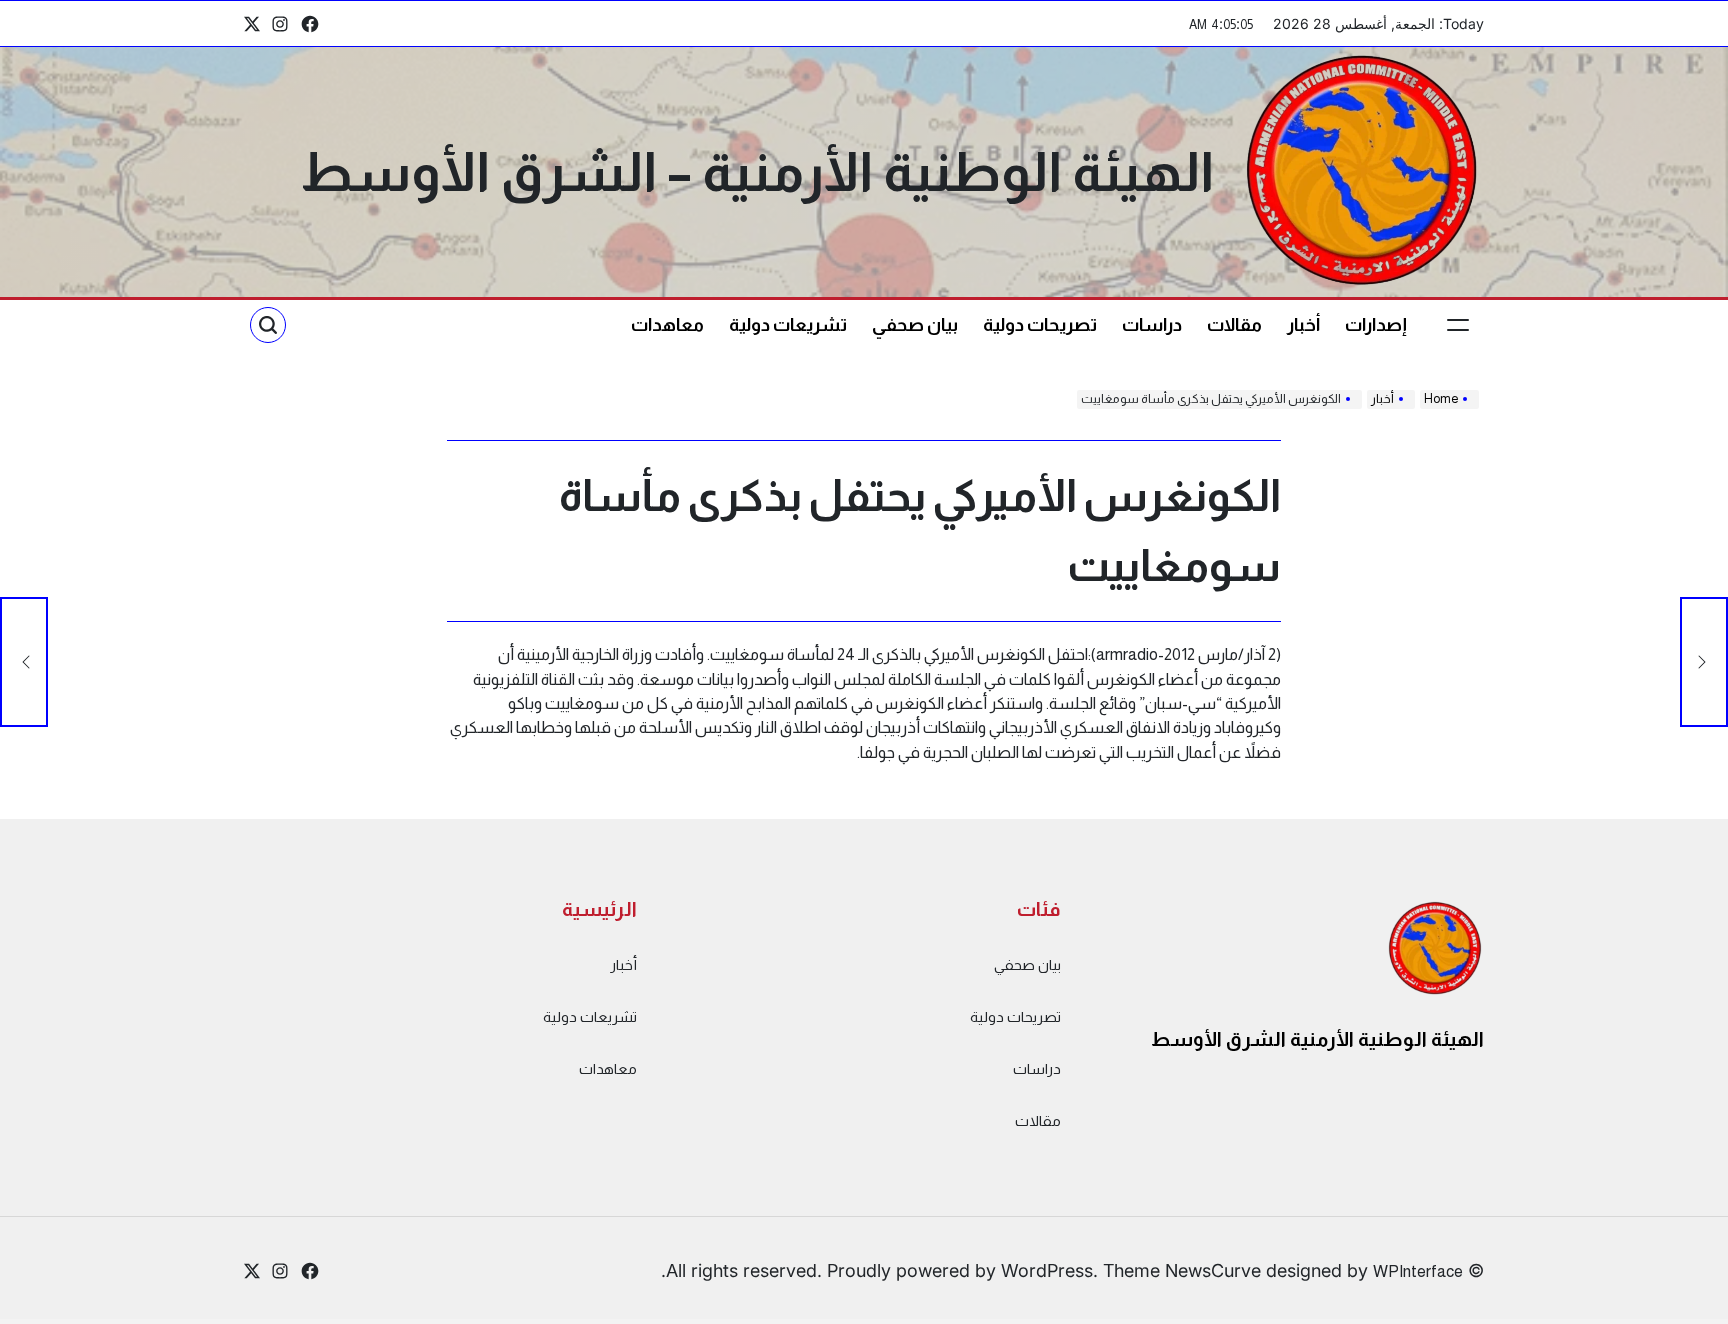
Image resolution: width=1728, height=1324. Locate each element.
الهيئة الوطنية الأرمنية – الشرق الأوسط (757, 172)
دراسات (1152, 325)
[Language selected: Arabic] (1678, 1304)
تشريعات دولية (788, 325)
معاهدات (667, 325)
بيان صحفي (915, 325)
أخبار (1303, 325)
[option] (1678, 1307)
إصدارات (1376, 325)
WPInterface (1418, 1271)
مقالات (1234, 325)
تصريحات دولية (1040, 325)
